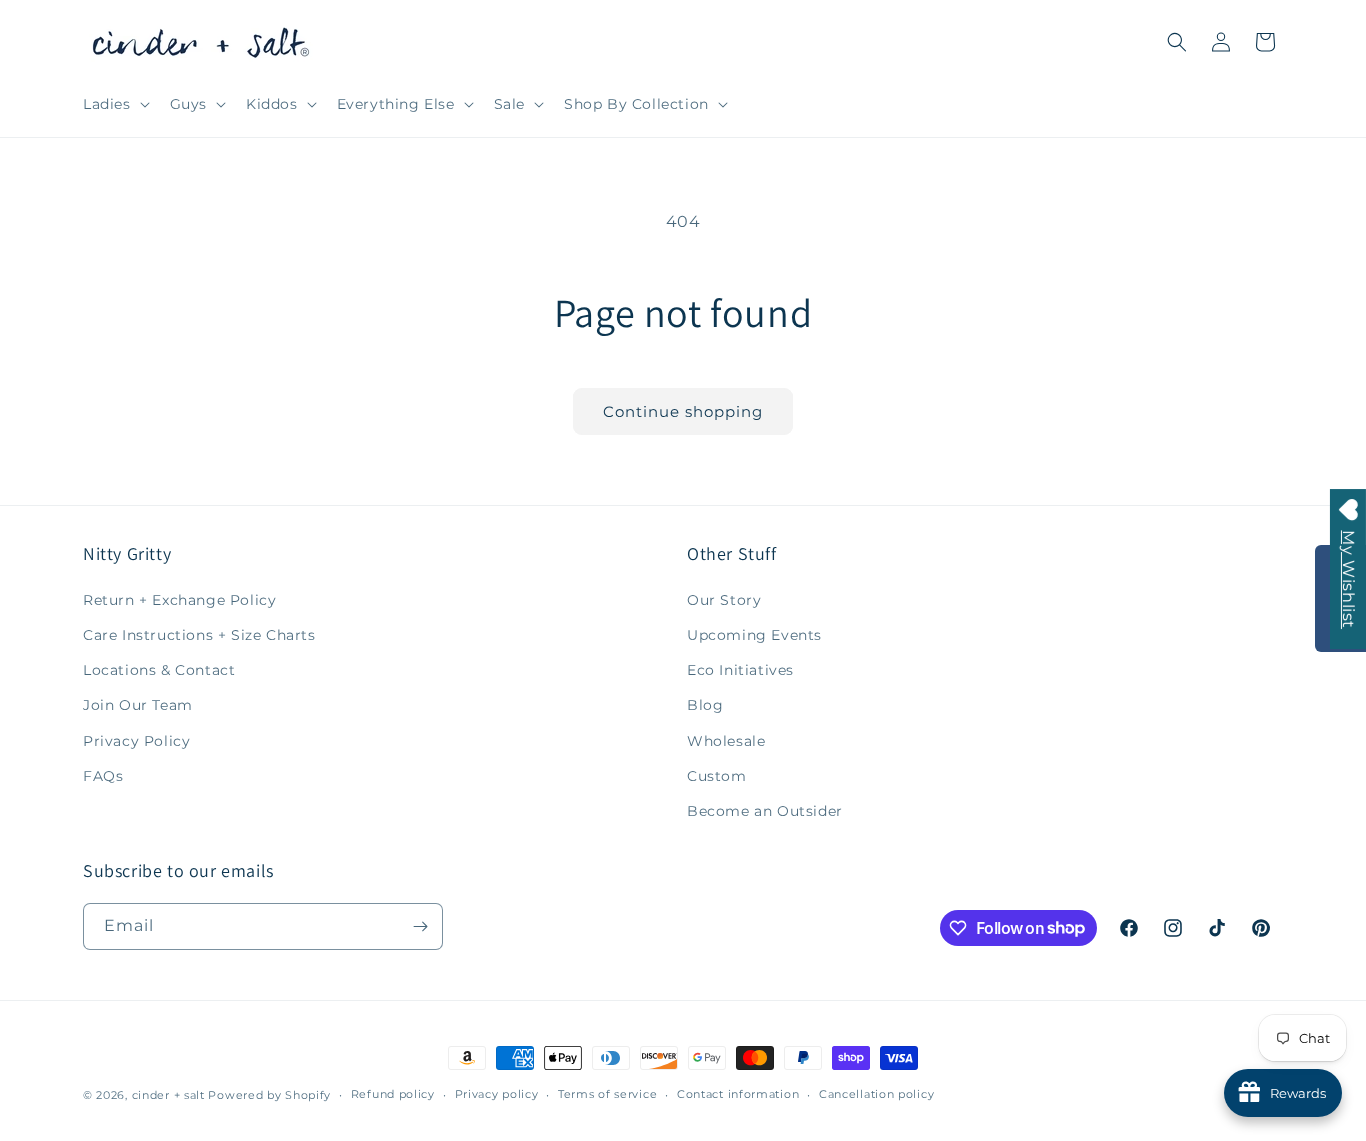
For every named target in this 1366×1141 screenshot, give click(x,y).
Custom (717, 776)
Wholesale (726, 741)
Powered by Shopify (269, 1095)
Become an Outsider (765, 811)
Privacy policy (497, 1094)
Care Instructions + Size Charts (199, 635)
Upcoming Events (754, 635)
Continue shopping (683, 411)
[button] (114, 104)
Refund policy (393, 1094)
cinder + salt (168, 1095)
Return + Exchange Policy (179, 600)
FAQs (103, 776)
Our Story (724, 600)
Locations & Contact (159, 670)
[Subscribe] (420, 926)
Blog (705, 705)
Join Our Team (138, 705)
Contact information (738, 1094)
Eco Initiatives (740, 670)
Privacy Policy (136, 741)
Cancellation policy (876, 1094)
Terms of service (607, 1094)
